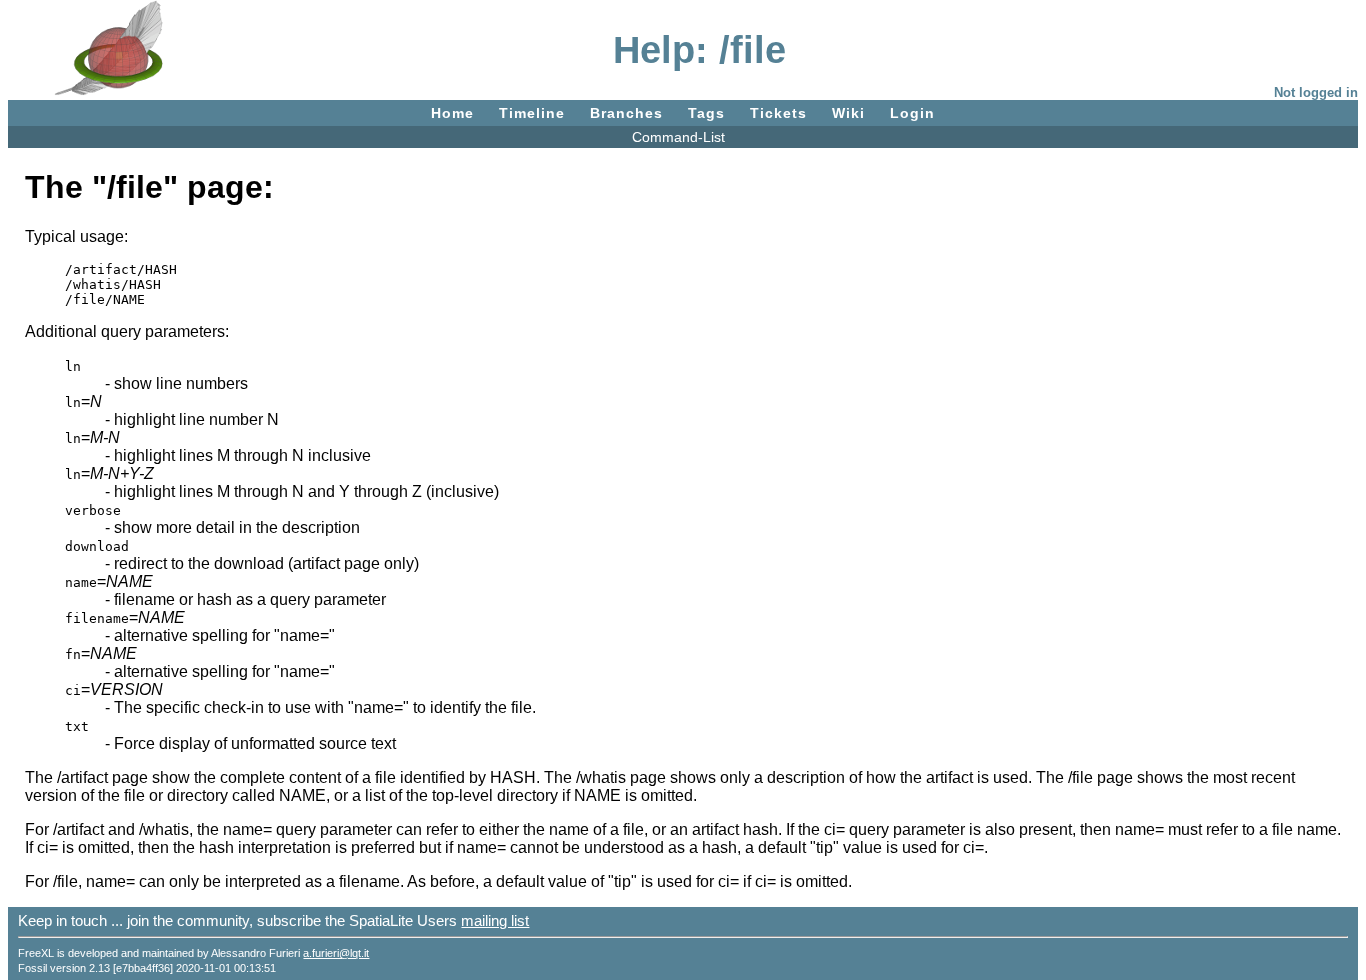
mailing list (495, 920)
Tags (706, 113)
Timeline (532, 113)
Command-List (678, 137)
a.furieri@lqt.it (336, 953)
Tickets (778, 113)
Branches (626, 113)
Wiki (848, 113)
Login (912, 113)
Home (452, 113)
